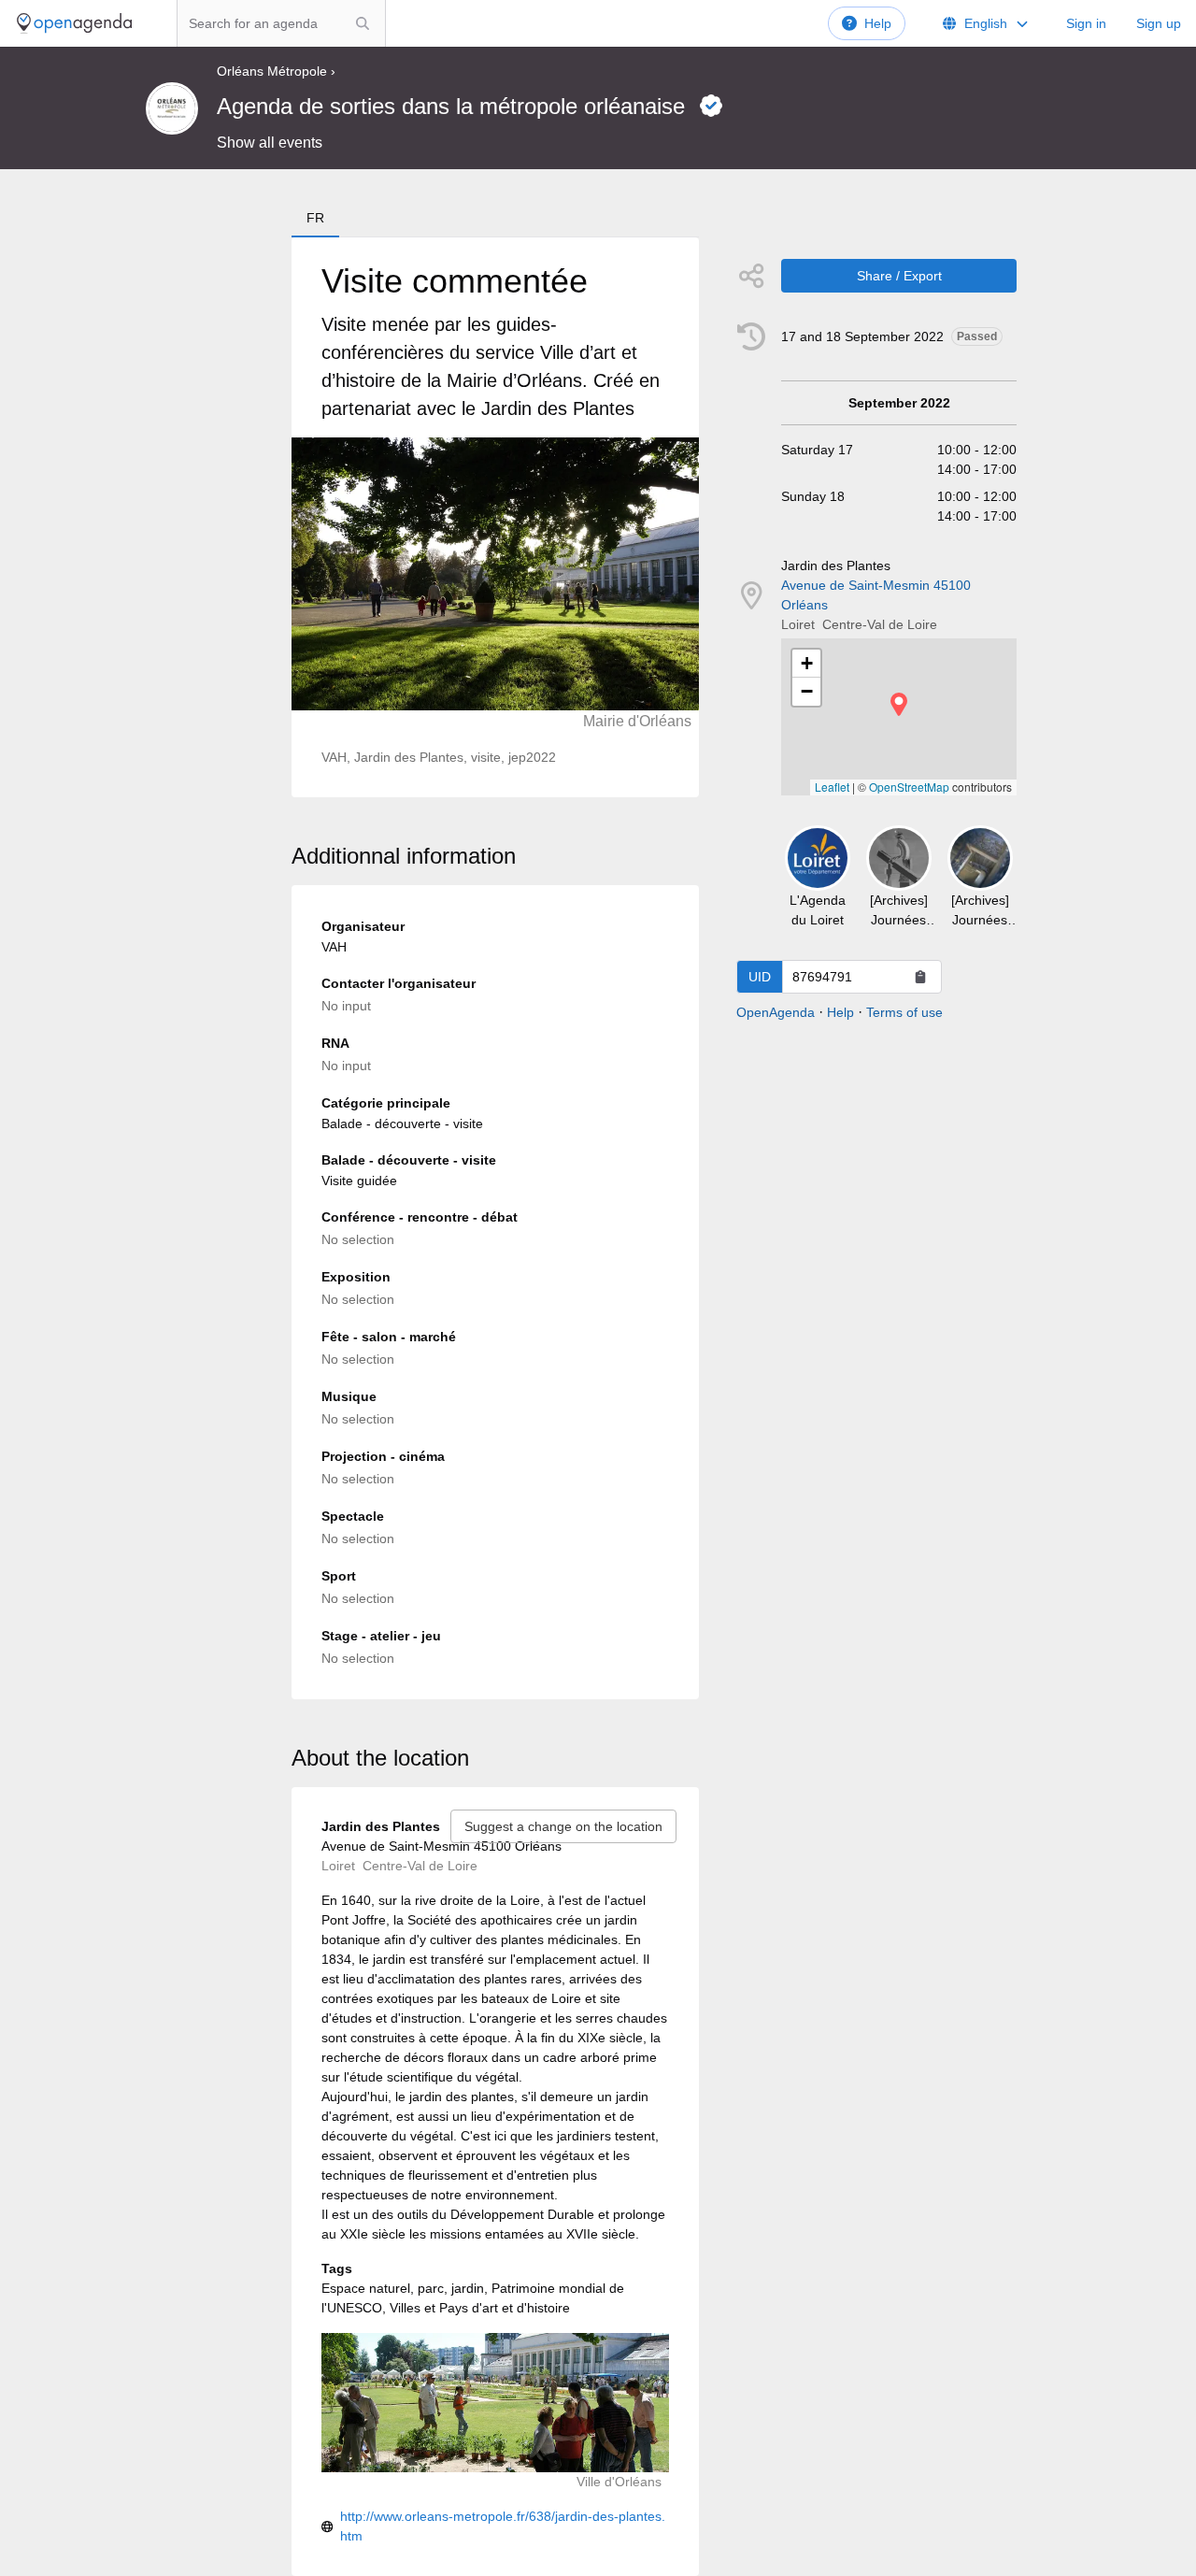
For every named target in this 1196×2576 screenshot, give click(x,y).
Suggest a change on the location (563, 1826)
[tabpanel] (495, 517)
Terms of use (904, 1012)
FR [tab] (315, 218)
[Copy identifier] (920, 977)
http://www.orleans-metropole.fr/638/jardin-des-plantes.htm (503, 2526)
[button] (899, 704)
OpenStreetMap (909, 787)
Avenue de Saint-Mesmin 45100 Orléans (876, 595)
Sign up (1159, 23)
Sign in (1086, 23)
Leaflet (832, 787)
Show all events (270, 143)
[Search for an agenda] (363, 23)
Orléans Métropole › (276, 71)
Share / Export (899, 276)
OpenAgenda (776, 1012)
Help (878, 23)
